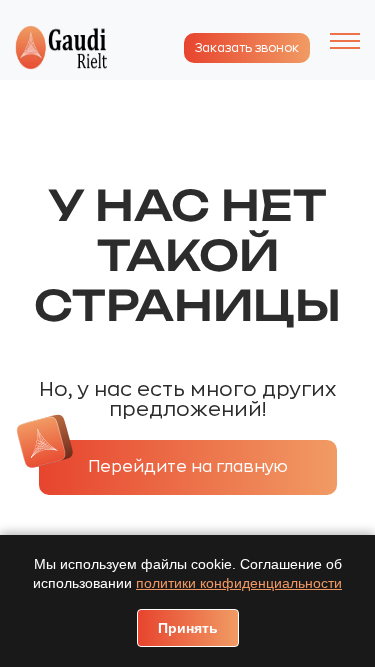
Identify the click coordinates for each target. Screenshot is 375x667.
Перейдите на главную (188, 467)
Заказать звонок (247, 48)
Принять (188, 628)
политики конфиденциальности (239, 583)
